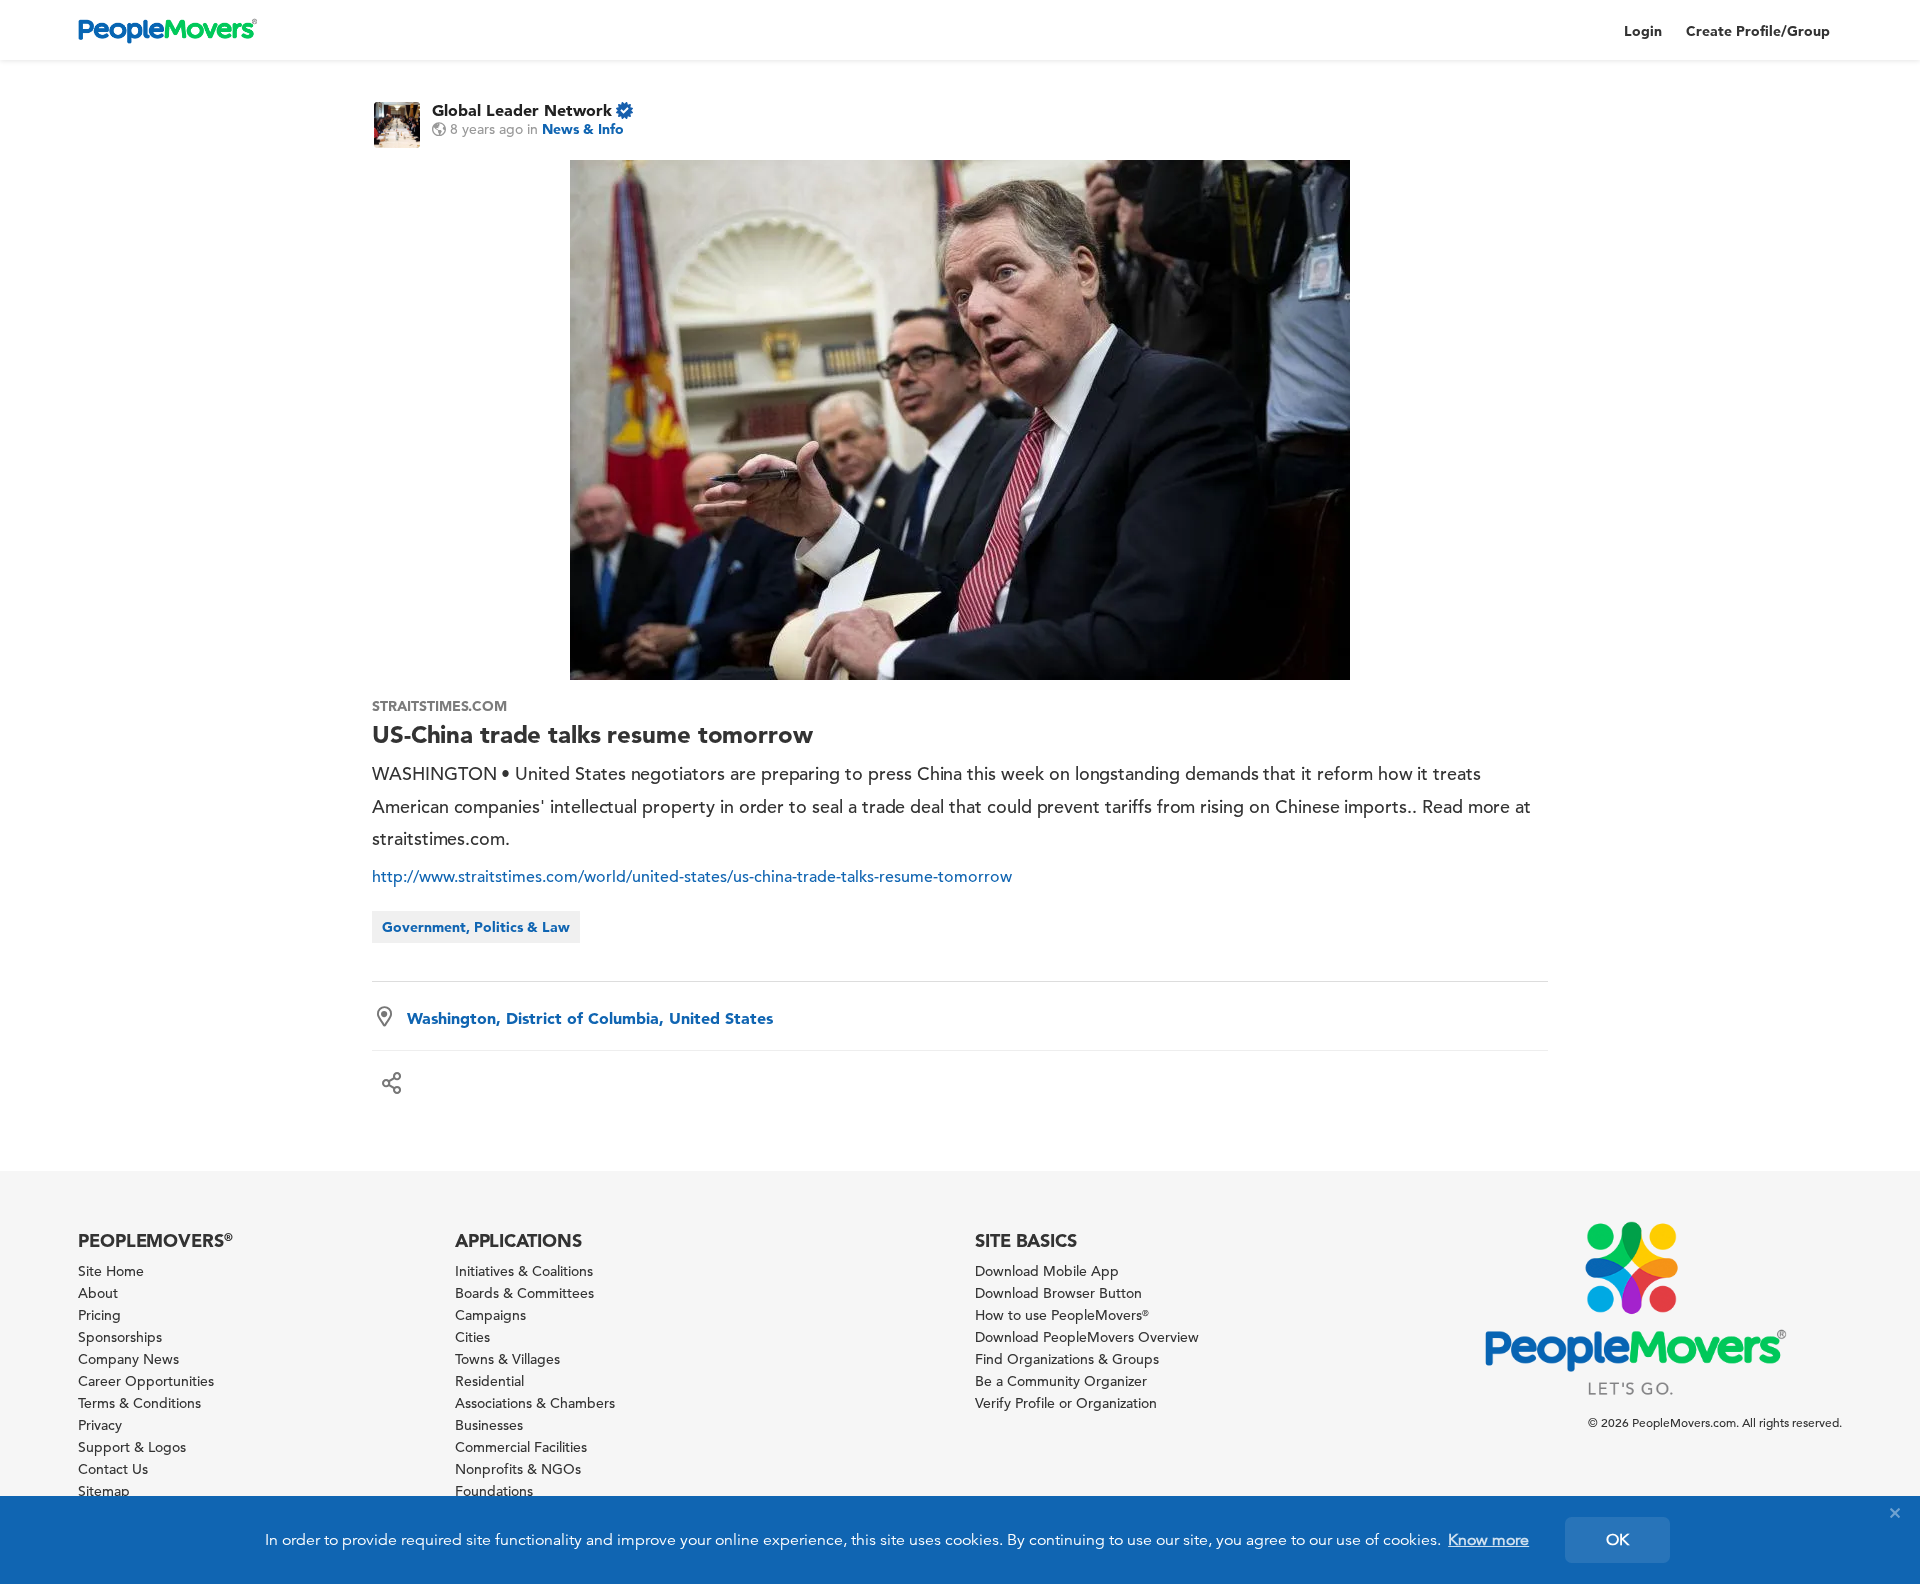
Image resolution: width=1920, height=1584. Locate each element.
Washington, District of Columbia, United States (590, 1018)
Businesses (489, 1425)
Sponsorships (120, 1337)
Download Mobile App (1047, 1271)
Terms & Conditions (139, 1403)
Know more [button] (1488, 1540)
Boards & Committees (524, 1293)
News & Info (583, 129)
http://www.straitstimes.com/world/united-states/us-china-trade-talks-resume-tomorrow (692, 877)
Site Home (111, 1271)
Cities (472, 1337)
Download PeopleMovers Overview (1087, 1337)
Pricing (99, 1315)
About (98, 1293)
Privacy (100, 1425)
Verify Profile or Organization (1066, 1403)
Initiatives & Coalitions (524, 1271)
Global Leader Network (522, 110)
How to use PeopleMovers (1062, 1315)
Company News (128, 1359)
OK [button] (1617, 1540)
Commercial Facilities (521, 1447)
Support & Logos (132, 1447)
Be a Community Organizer (1061, 1381)
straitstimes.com (439, 706)
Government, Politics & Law (476, 927)
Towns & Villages (507, 1359)
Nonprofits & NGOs (518, 1469)
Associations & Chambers (535, 1403)
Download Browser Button (1058, 1293)
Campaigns (490, 1315)
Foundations (494, 1491)
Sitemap (104, 1491)
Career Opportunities (146, 1381)
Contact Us (113, 1469)
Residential (489, 1381)
